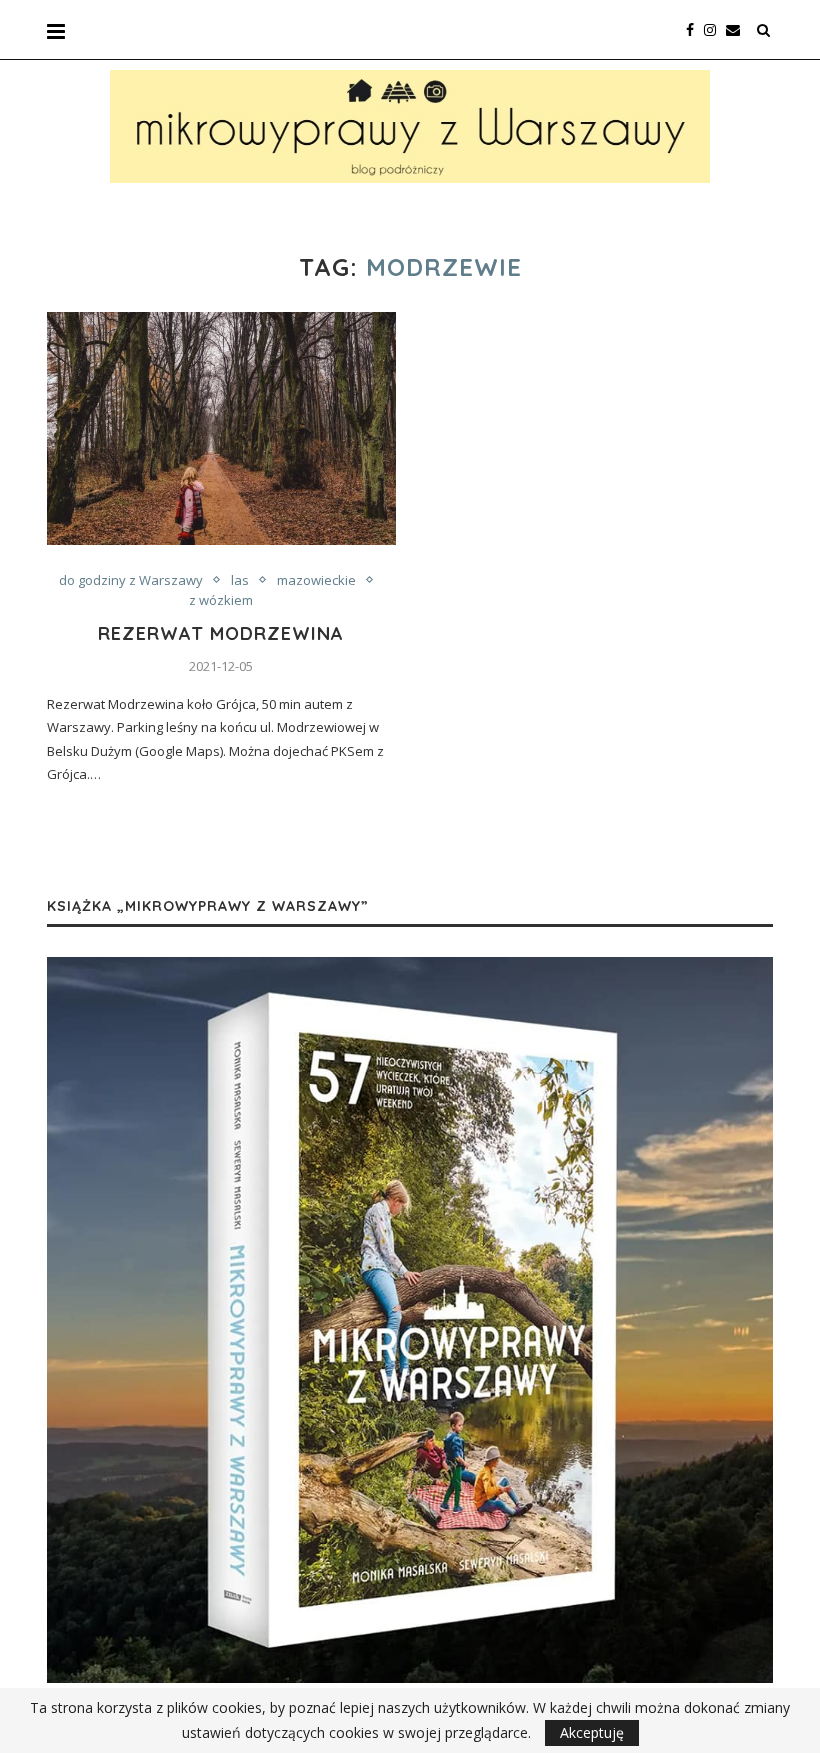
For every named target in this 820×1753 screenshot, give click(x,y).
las (240, 581)
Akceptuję (592, 1732)
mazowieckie (316, 581)
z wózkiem (221, 601)
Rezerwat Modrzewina (221, 633)
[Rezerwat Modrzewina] (221, 428)
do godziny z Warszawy (131, 581)
